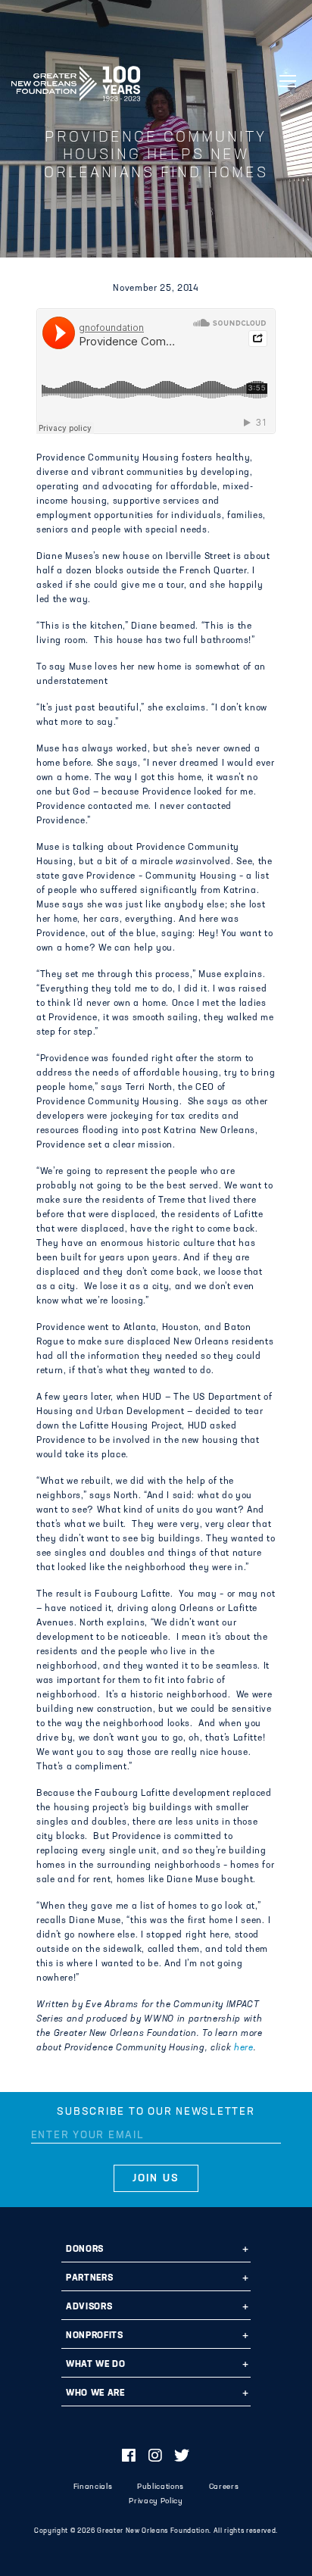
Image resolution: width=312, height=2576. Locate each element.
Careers (224, 2487)
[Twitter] (182, 2457)
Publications (161, 2487)
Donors (85, 2250)
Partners (89, 2278)
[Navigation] (288, 81)
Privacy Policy (156, 2501)
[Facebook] (129, 2457)
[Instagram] (156, 2457)
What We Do (96, 2365)
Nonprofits (95, 2336)
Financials (93, 2487)
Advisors (89, 2307)
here (244, 2048)
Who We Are (95, 2393)
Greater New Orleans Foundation (76, 79)
